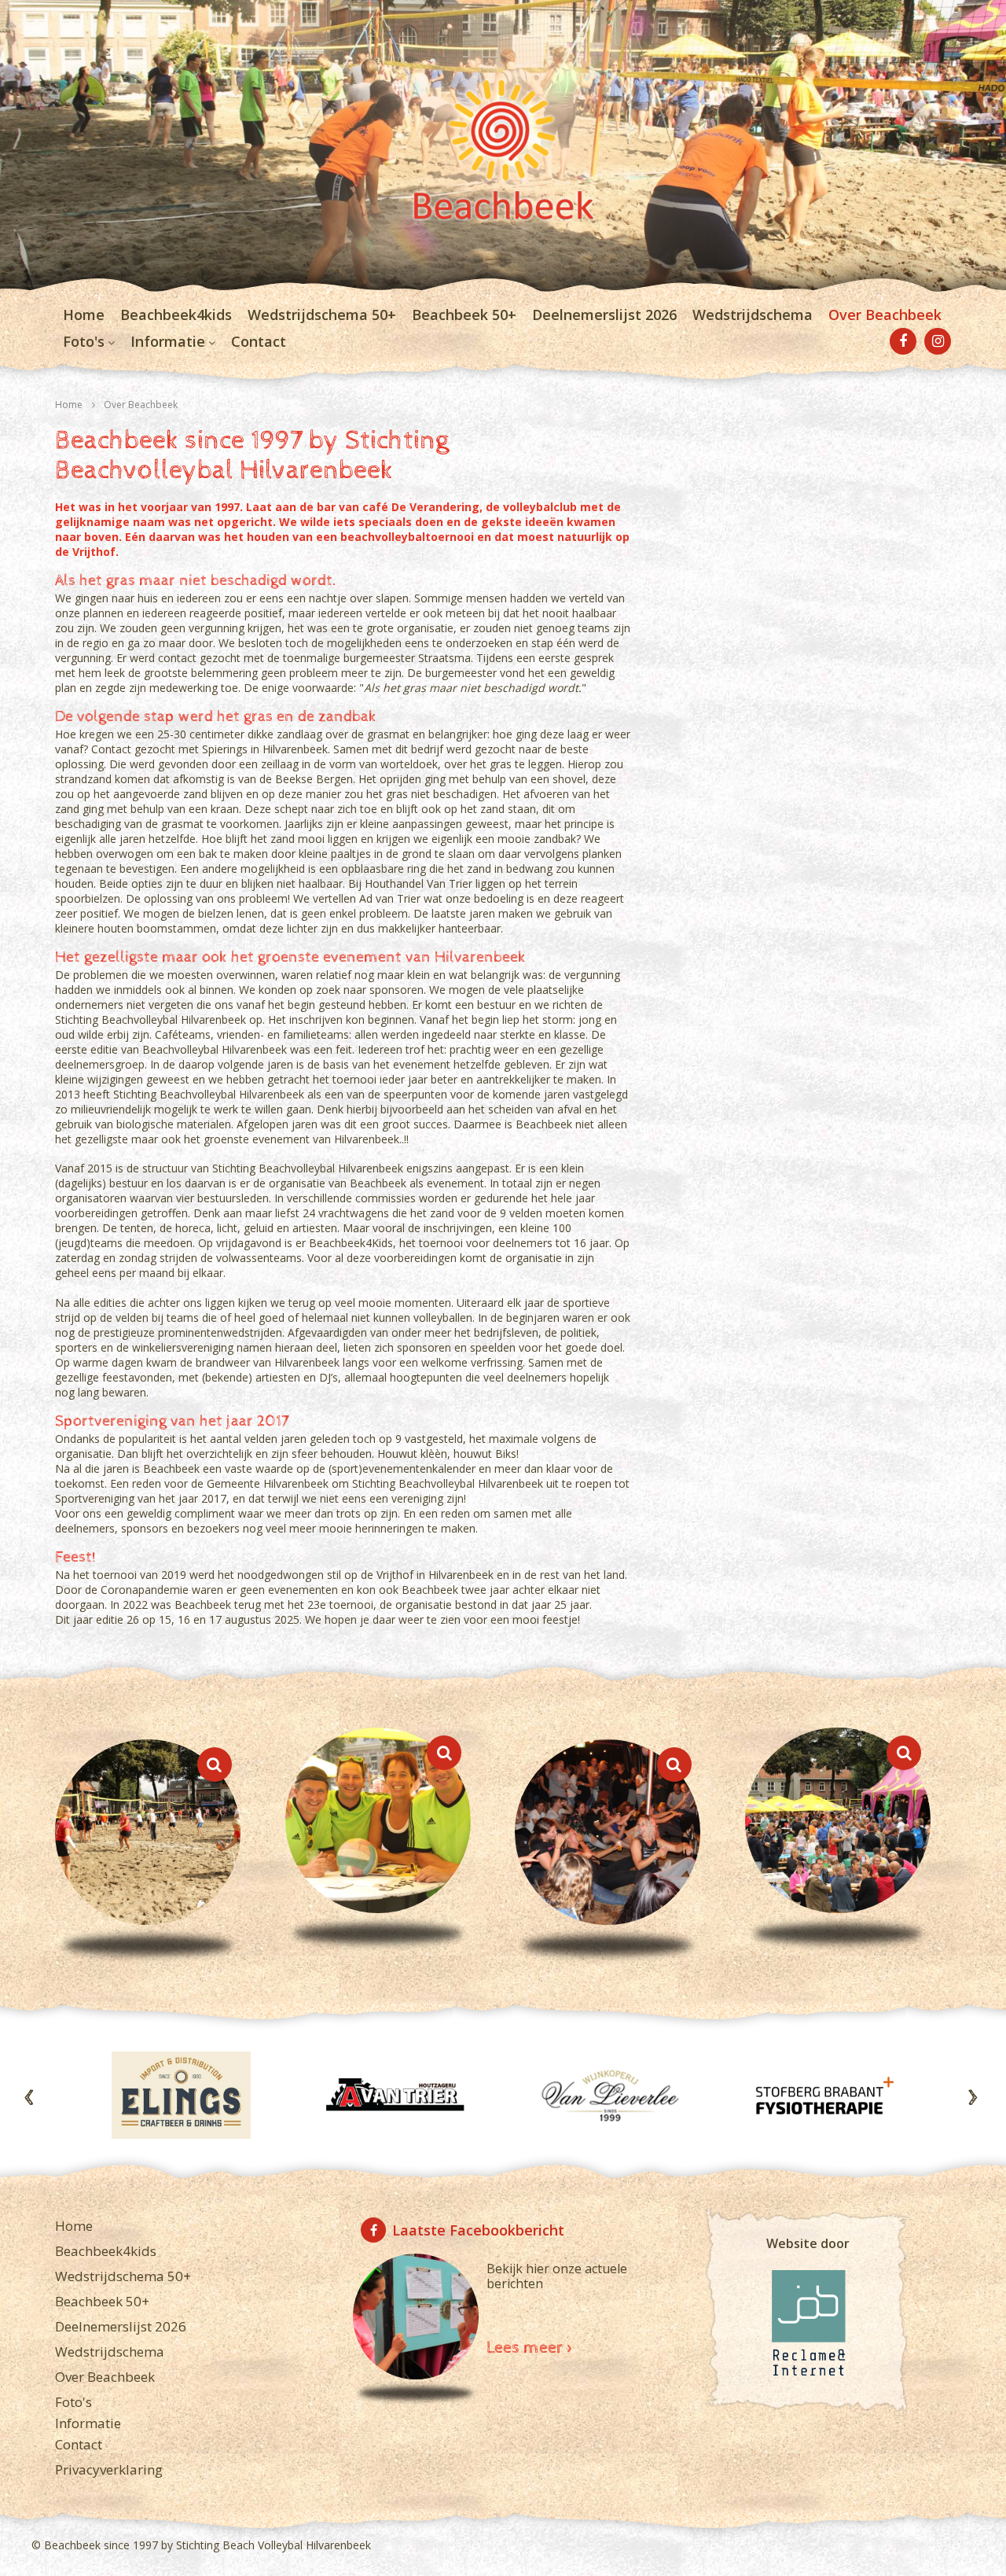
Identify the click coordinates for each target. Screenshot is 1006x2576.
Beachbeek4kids (176, 315)
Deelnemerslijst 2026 (604, 315)
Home (84, 315)
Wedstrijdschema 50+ (322, 315)
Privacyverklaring (109, 2469)
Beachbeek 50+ (464, 315)
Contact (259, 341)
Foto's (84, 341)
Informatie (168, 341)
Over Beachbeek (885, 315)
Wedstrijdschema (753, 315)
